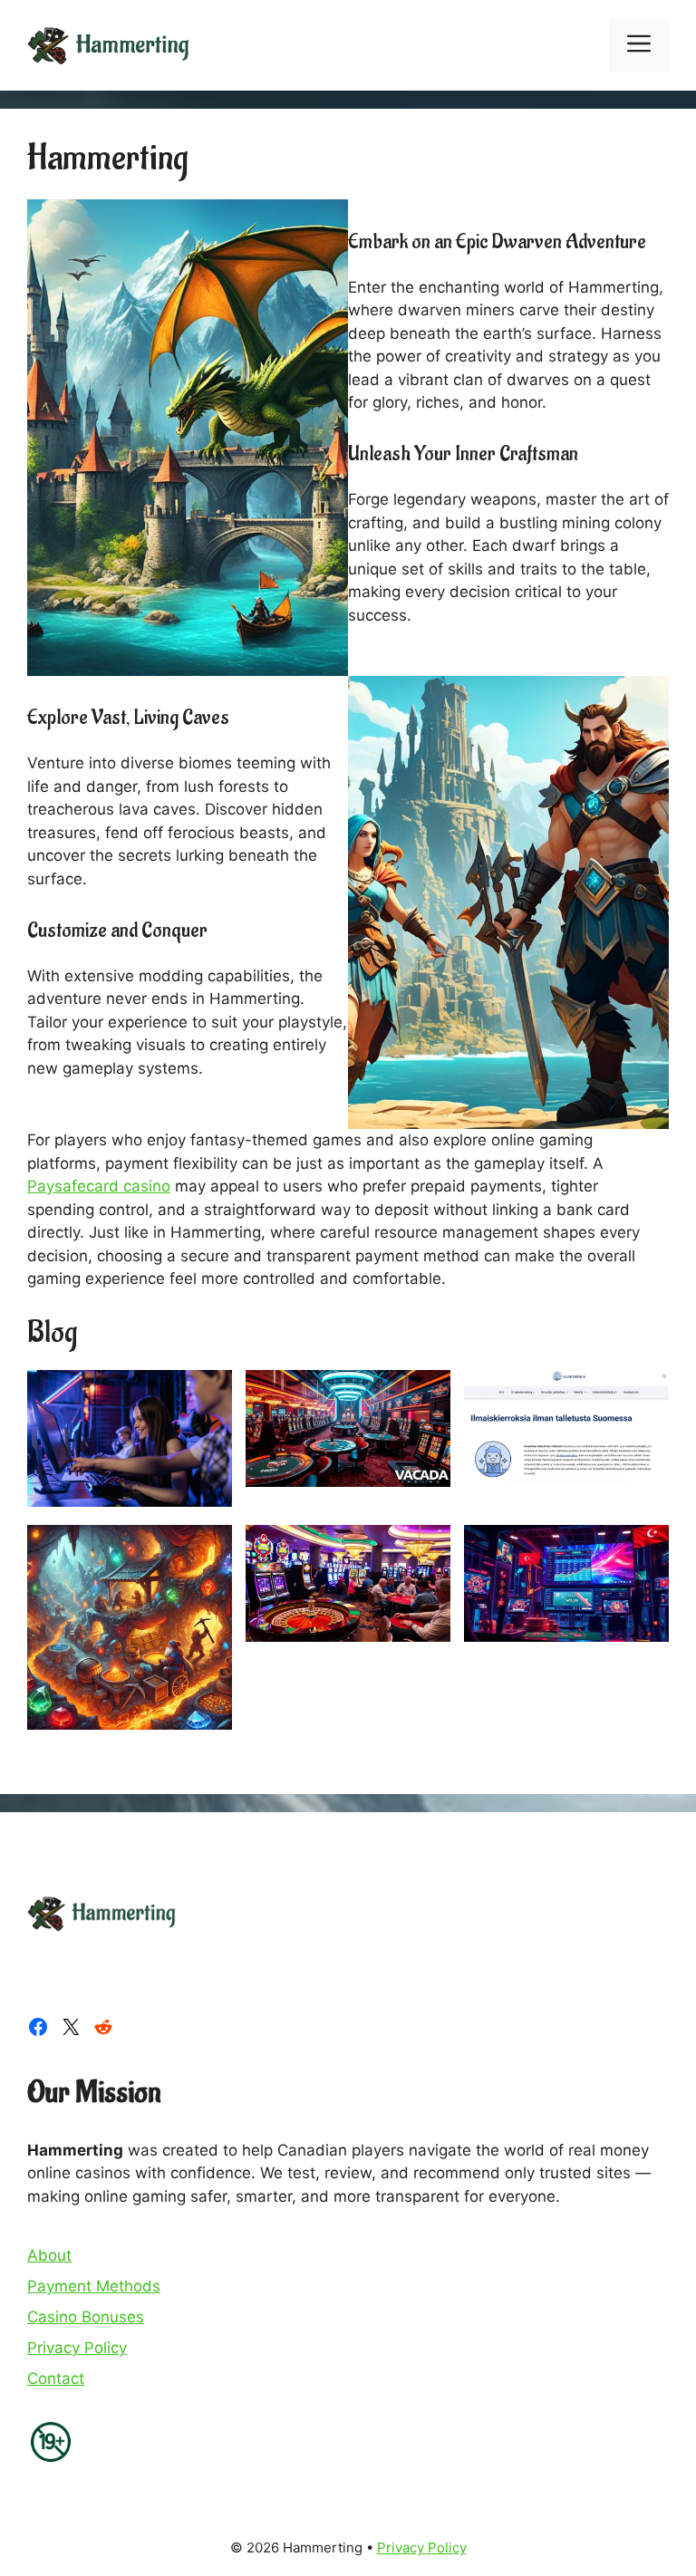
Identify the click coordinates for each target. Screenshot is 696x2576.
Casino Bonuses (86, 2317)
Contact (56, 2378)
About (49, 2255)
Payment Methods (94, 2286)
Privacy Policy (77, 2348)
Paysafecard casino (99, 1186)
